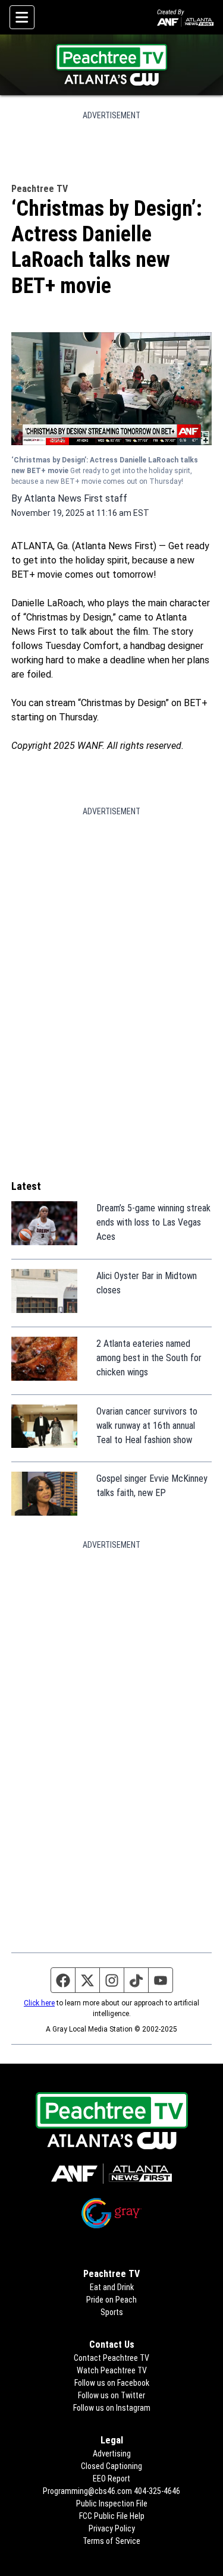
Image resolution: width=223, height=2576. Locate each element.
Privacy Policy (112, 2528)
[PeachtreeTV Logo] (111, 65)
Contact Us (112, 2344)
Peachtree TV (40, 189)
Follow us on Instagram (112, 2408)
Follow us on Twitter (111, 2395)
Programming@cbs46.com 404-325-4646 (111, 2491)
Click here (39, 2003)
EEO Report (111, 2479)
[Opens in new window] (112, 2174)
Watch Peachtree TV (112, 2370)
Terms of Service (111, 2541)
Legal (112, 2440)
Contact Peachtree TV (111, 2358)
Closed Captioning (111, 2466)
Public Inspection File (112, 2503)
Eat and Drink (112, 2287)
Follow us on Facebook (112, 2383)
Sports (112, 2312)
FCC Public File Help (112, 2516)
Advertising (112, 2454)
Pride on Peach (111, 2300)
